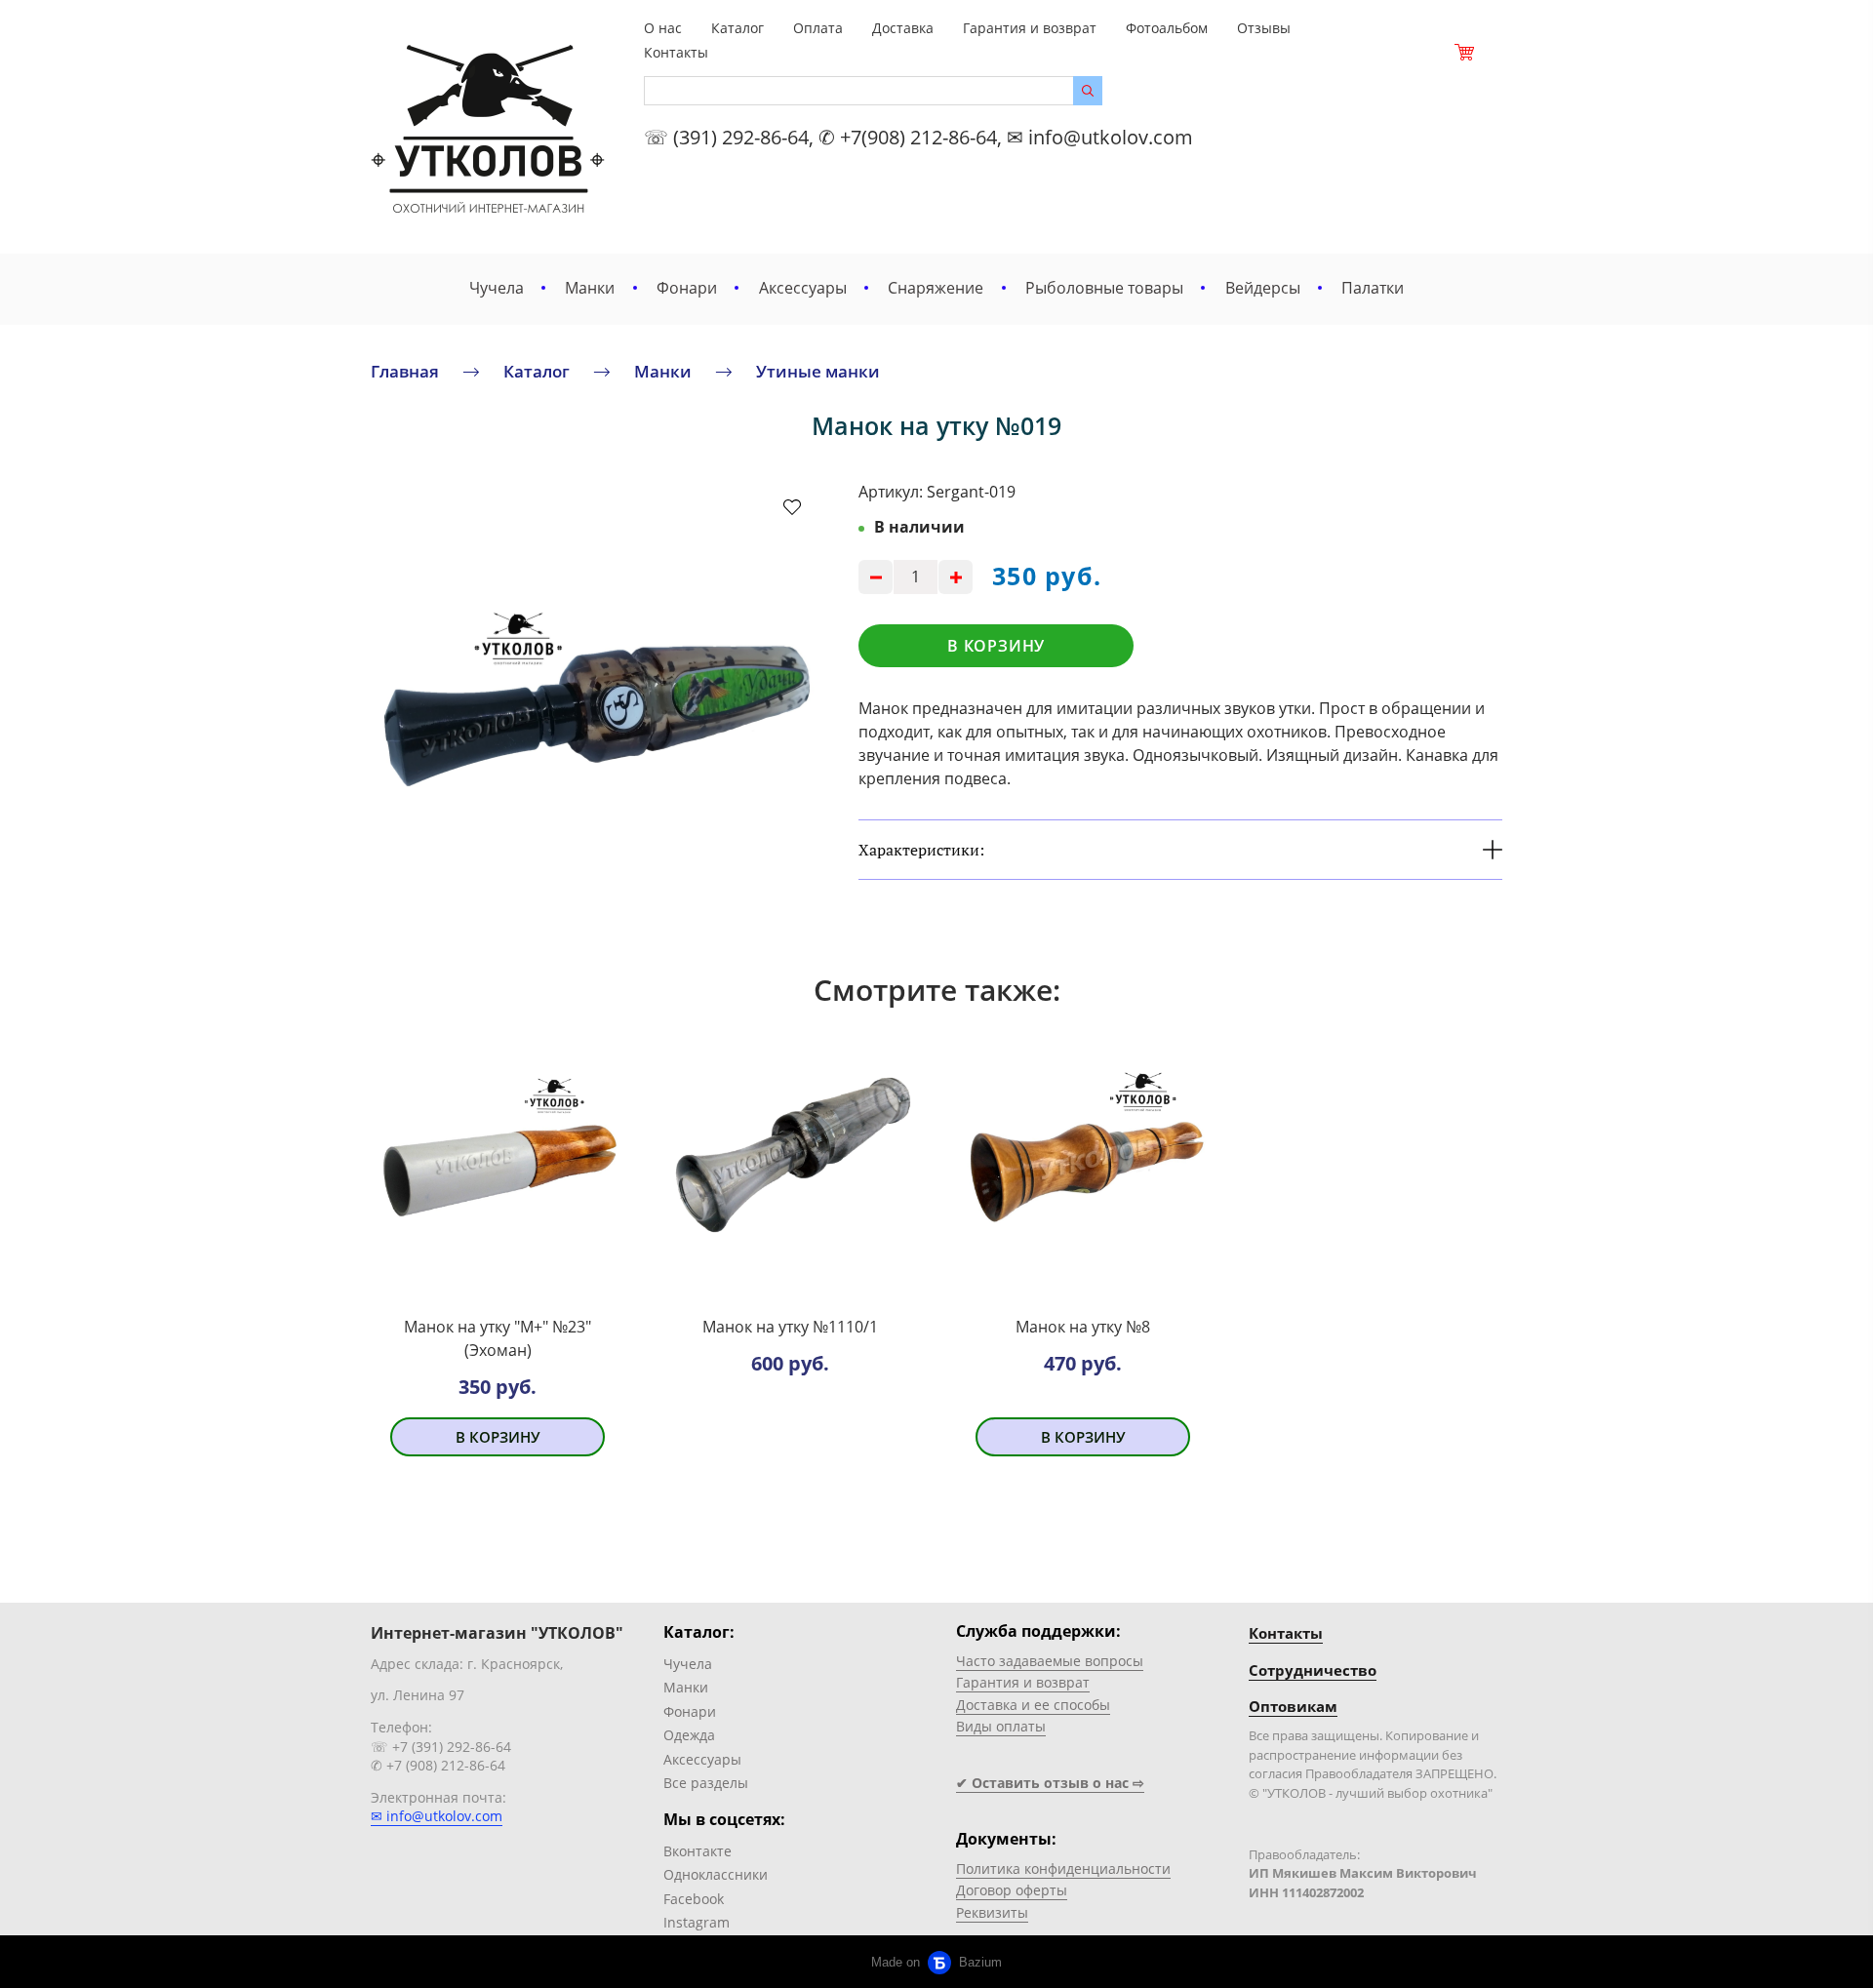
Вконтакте (697, 1851)
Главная (405, 371)
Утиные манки (818, 371)
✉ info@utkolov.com (437, 1816)
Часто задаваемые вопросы (1050, 1661)
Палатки (1373, 288)
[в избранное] (792, 506)
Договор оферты (1012, 1890)
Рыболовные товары (1104, 288)
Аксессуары (803, 288)
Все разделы (706, 1783)
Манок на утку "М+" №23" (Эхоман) (498, 1338)
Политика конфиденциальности (1063, 1869)
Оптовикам (1293, 1706)
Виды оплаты (1001, 1726)
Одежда (689, 1735)
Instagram (697, 1922)
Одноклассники (716, 1874)
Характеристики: (921, 850)
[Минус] (876, 577)
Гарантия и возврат (1030, 28)
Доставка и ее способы (1033, 1705)
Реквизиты (992, 1912)
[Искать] (1088, 91)
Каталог (737, 28)
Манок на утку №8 (1083, 1327)
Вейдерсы (1263, 288)
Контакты (676, 52)
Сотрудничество (1313, 1670)
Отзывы (1264, 28)
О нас (663, 28)
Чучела (497, 288)
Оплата (818, 28)
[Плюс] (956, 577)
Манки (590, 288)
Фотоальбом (1167, 28)
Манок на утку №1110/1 (790, 1327)
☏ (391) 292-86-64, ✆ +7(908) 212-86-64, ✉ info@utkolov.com (918, 137)
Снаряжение (936, 288)
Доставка (903, 28)
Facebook (694, 1899)
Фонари (687, 288)
